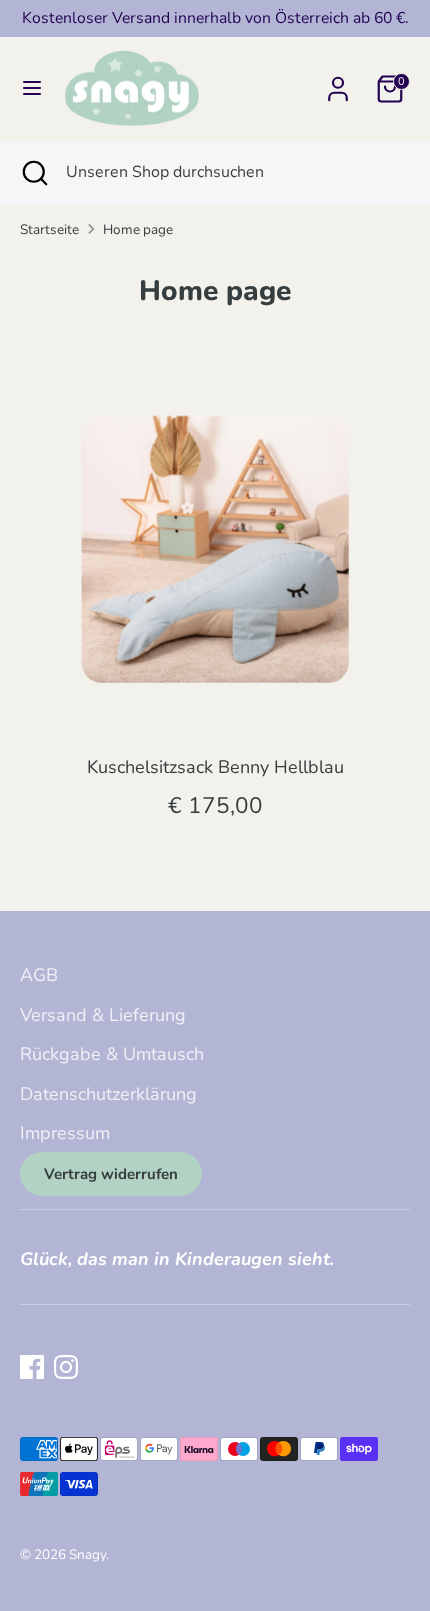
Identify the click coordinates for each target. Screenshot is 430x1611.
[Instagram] (66, 1367)
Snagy (87, 1554)
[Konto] (338, 83)
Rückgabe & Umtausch (112, 1054)
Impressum (65, 1133)
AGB (39, 975)
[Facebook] (32, 1367)
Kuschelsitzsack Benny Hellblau (215, 767)
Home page (138, 229)
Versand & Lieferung (103, 1015)
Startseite (49, 229)
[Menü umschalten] (32, 88)
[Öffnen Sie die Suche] (33, 172)
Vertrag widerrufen (111, 1174)
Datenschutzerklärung (108, 1094)
